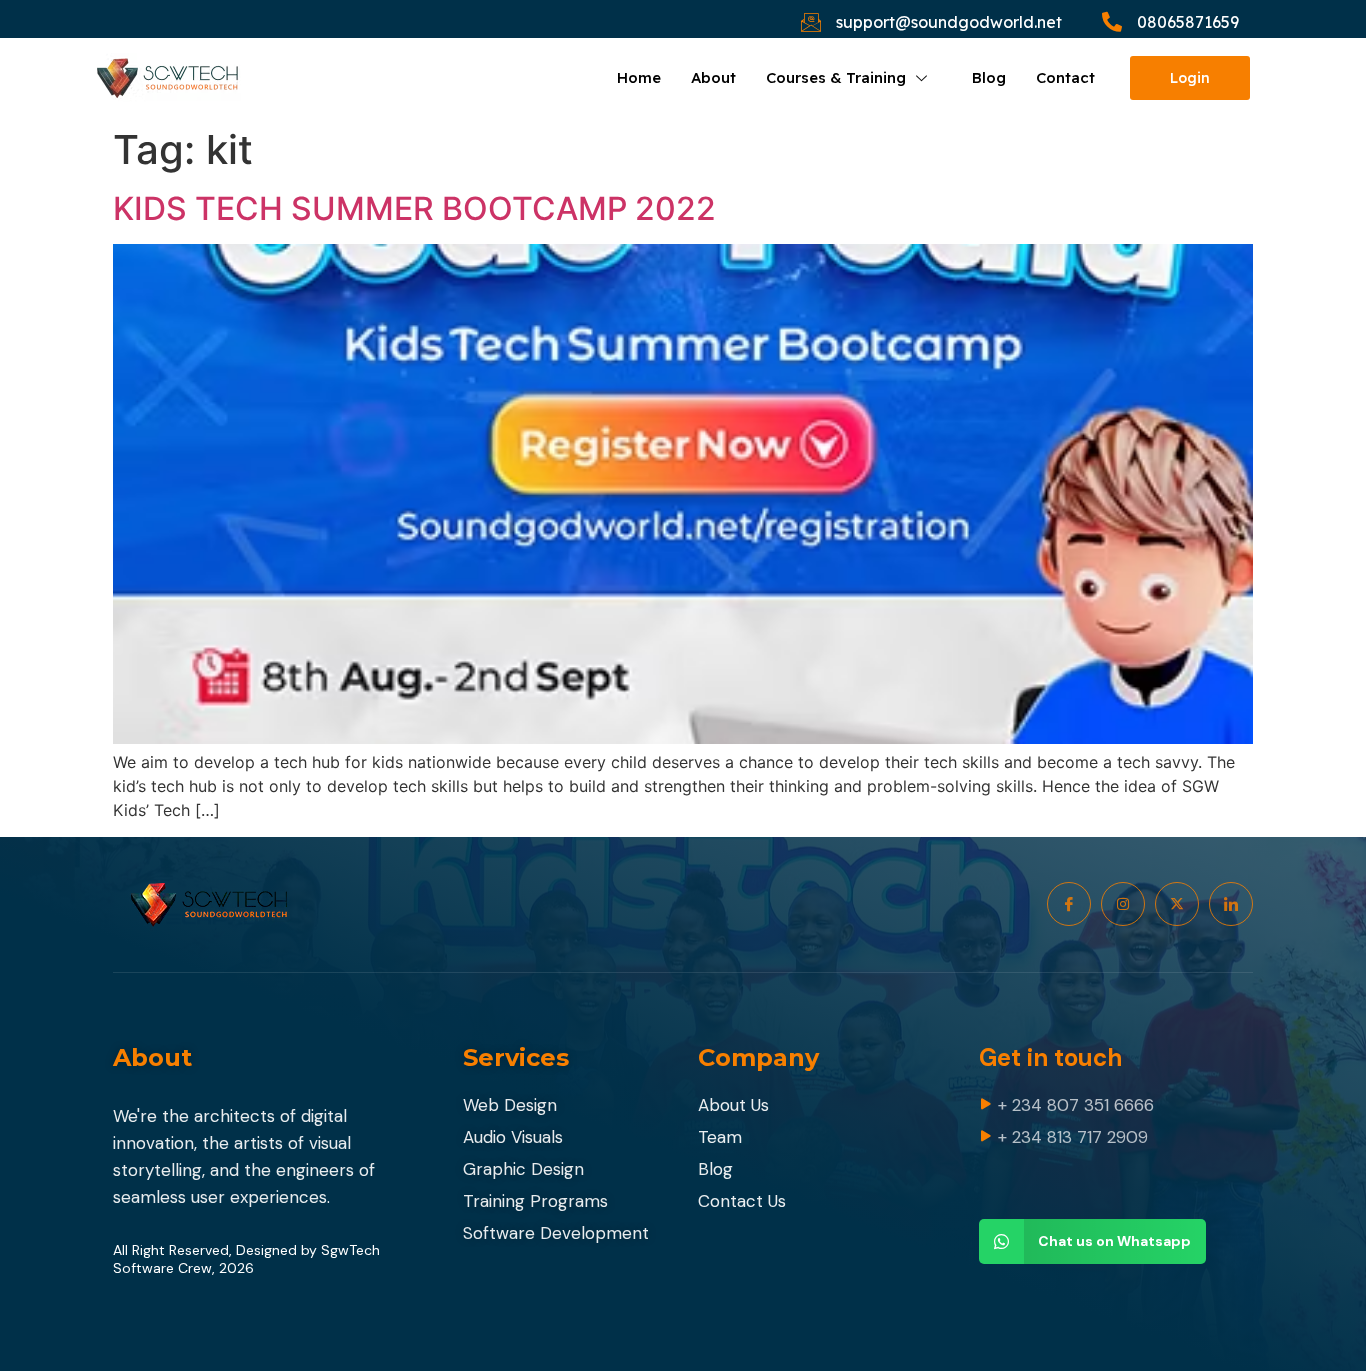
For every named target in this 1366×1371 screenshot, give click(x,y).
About (713, 77)
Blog (989, 77)
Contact (1065, 77)
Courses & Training (836, 77)
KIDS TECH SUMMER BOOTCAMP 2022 (414, 208)
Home (639, 77)
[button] (1092, 1241)
